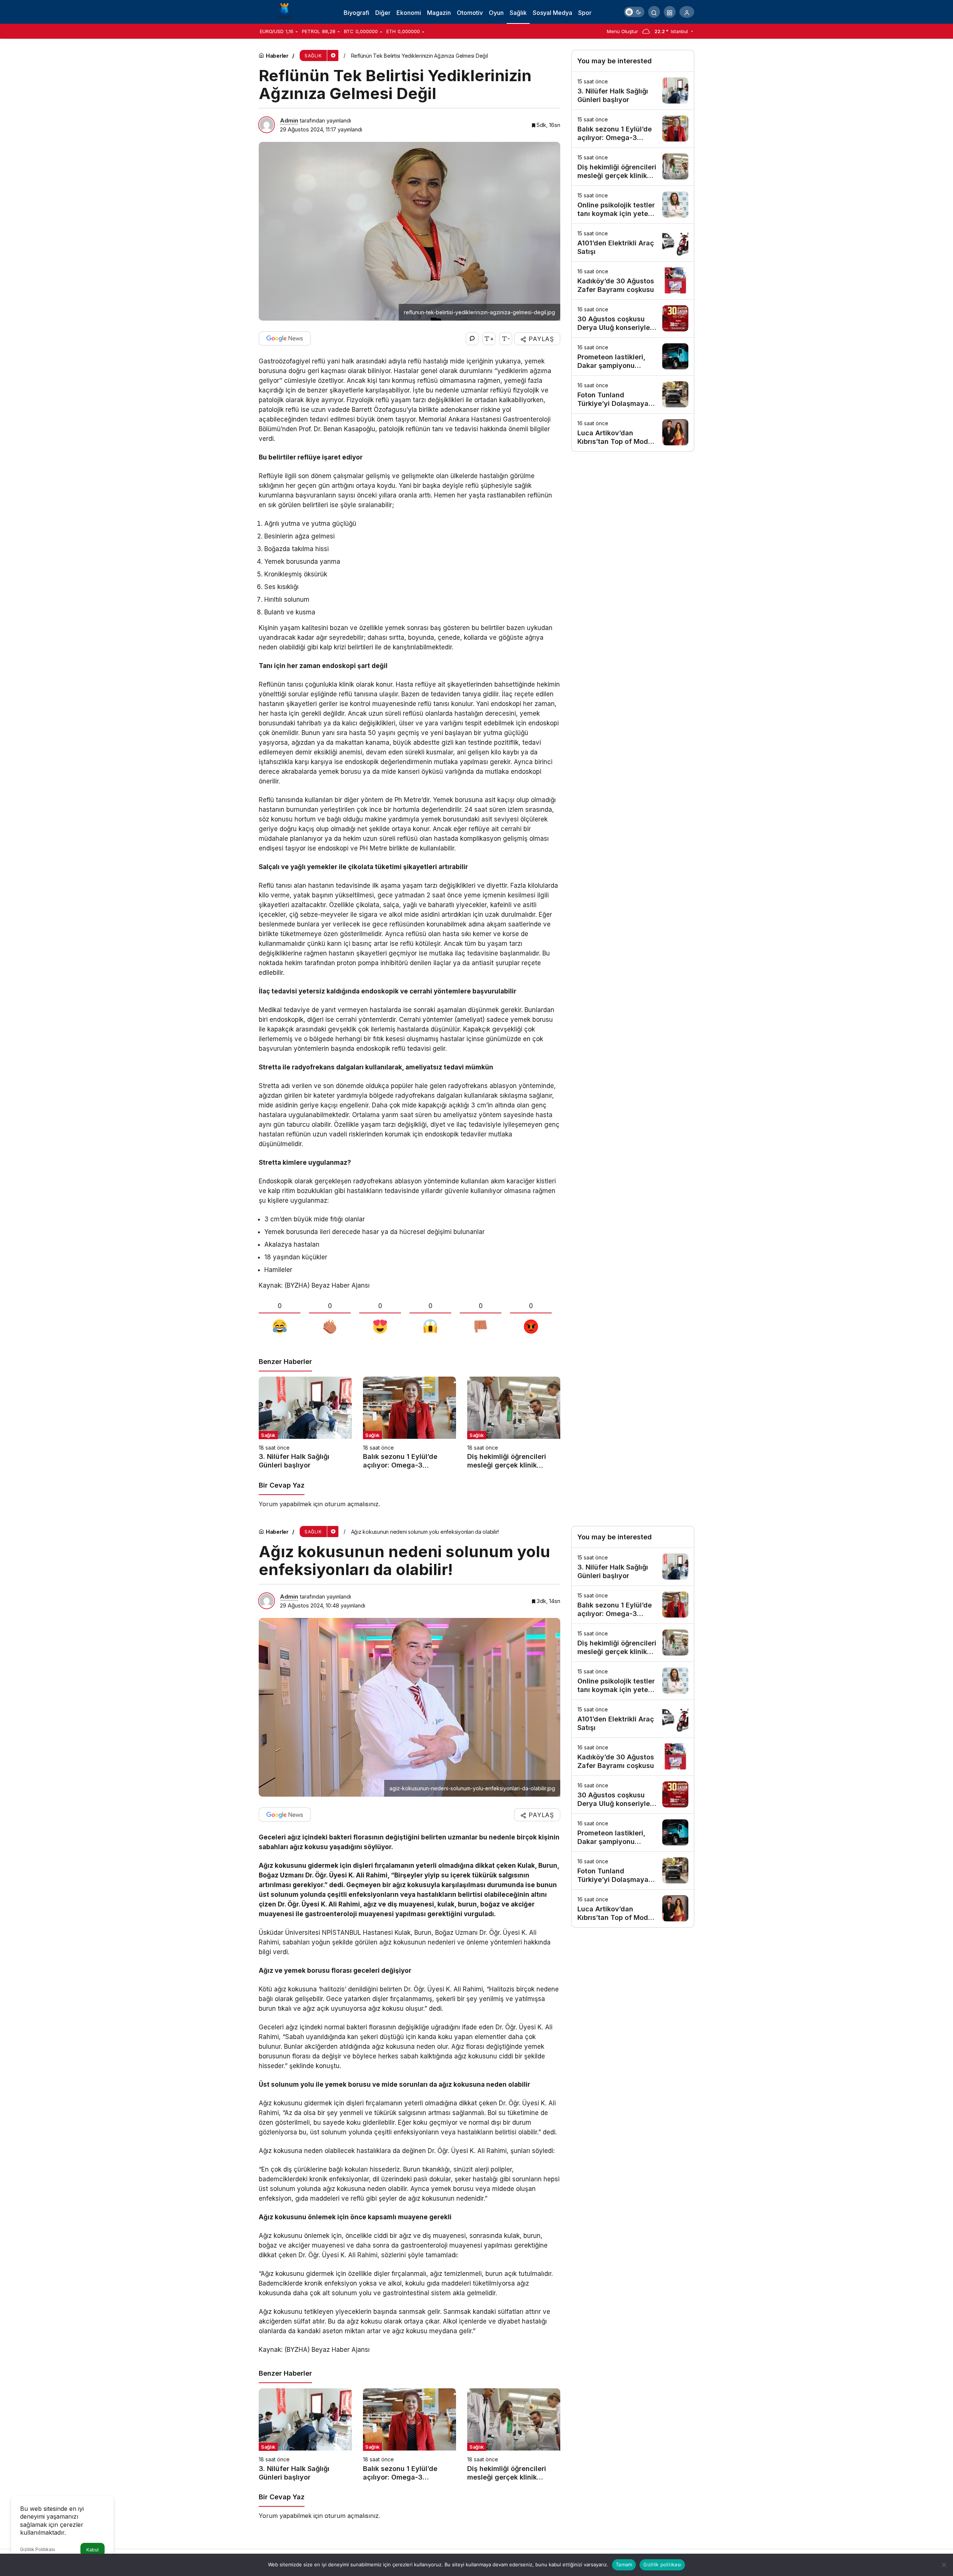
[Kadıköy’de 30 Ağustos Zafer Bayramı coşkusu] (633, 281)
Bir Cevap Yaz (282, 1485)
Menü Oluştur (622, 31)
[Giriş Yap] (687, 12)
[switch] (634, 12)
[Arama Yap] (654, 12)
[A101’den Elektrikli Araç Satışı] (633, 243)
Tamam (624, 2564)
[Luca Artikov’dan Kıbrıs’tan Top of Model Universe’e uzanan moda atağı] (633, 432)
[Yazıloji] (287, 11)
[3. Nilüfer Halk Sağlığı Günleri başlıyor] (305, 1423)
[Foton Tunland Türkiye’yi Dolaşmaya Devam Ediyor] (633, 395)
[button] (670, 12)
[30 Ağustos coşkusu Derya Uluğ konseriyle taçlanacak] (633, 319)
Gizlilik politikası (662, 2564)
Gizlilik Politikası (38, 2549)
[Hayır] (944, 2565)
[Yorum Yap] (472, 339)
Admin (289, 120)
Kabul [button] (93, 2550)
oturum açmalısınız (352, 1504)
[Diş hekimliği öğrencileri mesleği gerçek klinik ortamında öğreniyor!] (514, 1423)
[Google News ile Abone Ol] (285, 338)
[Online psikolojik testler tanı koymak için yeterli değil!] (633, 205)
